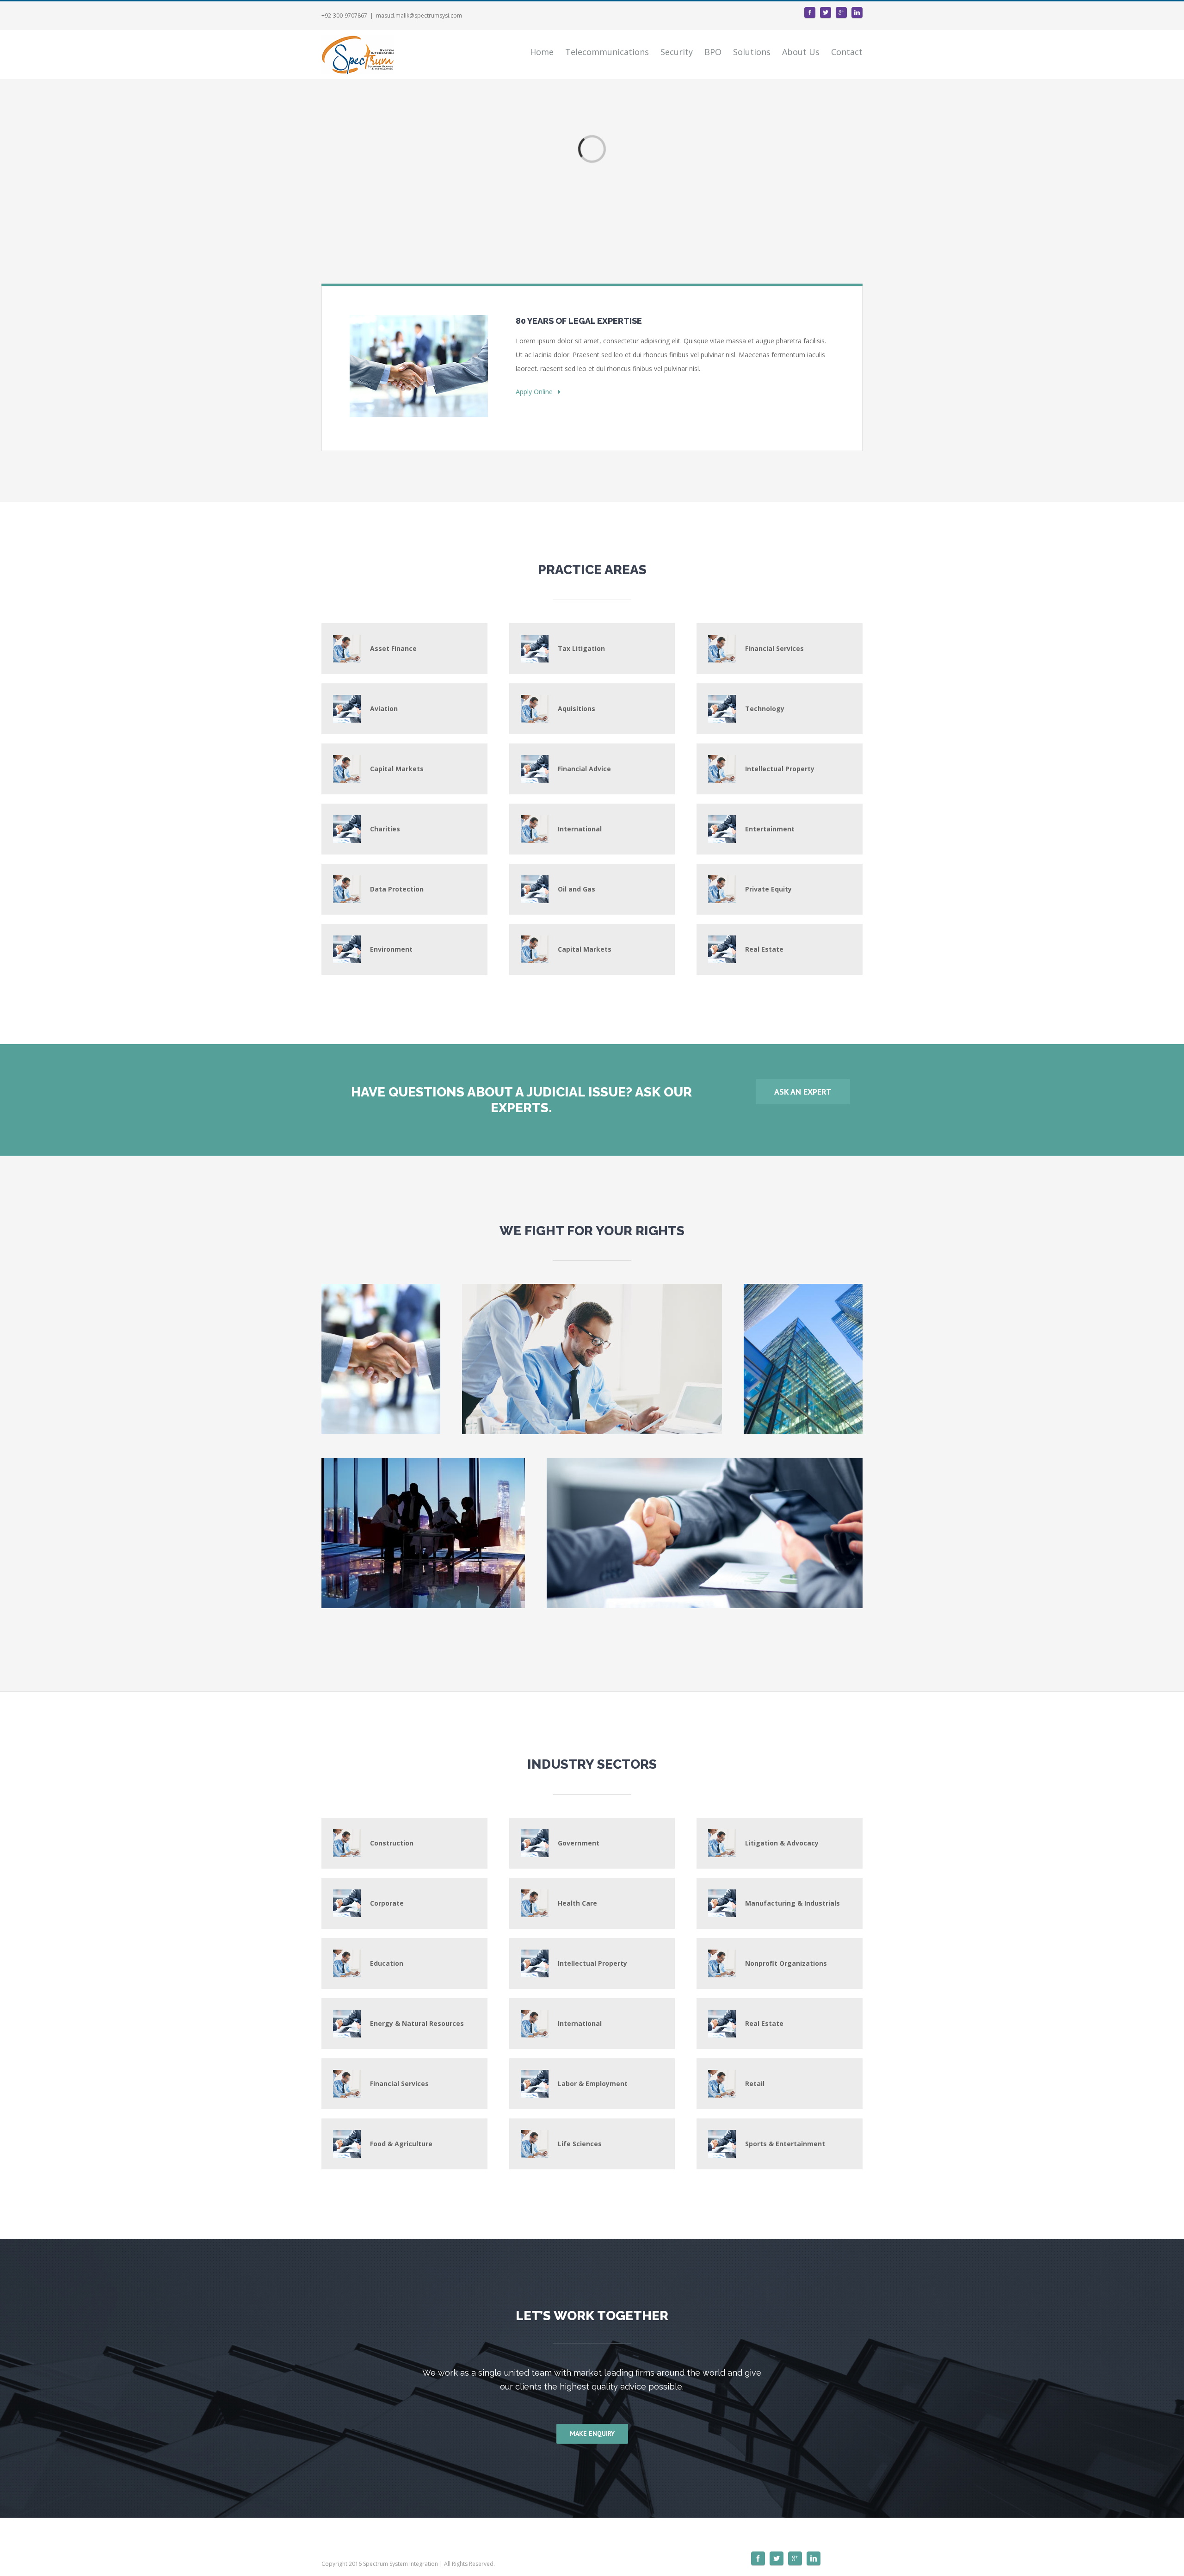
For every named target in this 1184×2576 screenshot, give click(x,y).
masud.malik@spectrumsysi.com (419, 15)
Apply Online (537, 392)
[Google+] (841, 12)
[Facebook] (810, 12)
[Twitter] (826, 12)
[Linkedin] (857, 12)
